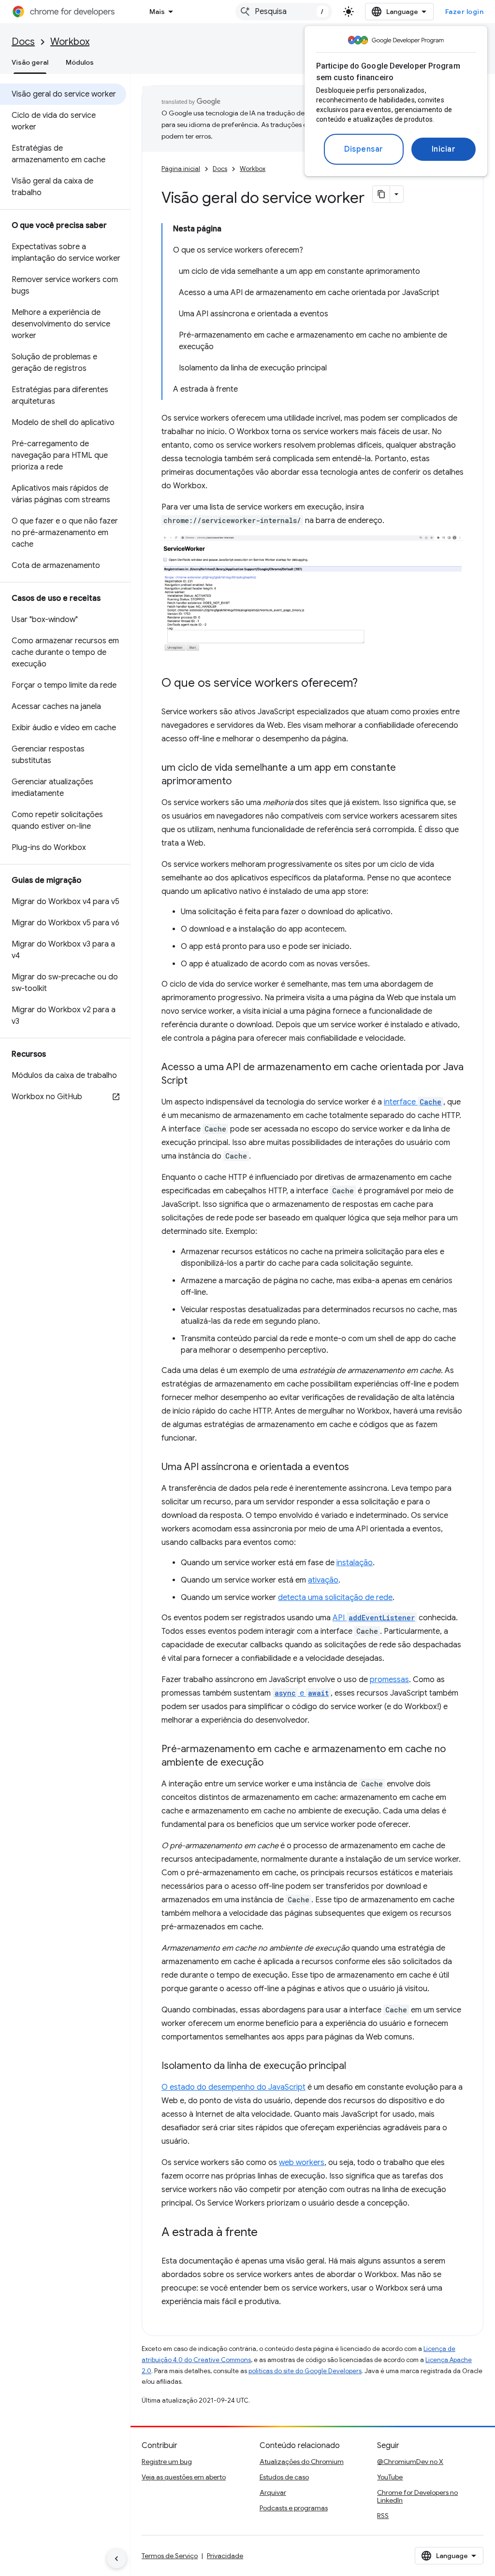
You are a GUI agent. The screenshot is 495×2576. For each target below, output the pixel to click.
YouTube (390, 2477)
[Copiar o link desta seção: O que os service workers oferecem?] (367, 684)
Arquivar (273, 2492)
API (374, 1618)
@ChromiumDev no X (410, 2462)
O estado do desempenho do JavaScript (233, 2087)
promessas (389, 1680)
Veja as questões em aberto (184, 2477)
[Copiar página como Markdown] (381, 194)
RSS (383, 2516)
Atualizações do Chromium (302, 2462)
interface (413, 1102)
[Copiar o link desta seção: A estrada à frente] (267, 2233)
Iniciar (444, 149)
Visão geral (30, 62)
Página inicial (181, 169)
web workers (302, 2163)
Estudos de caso (284, 2477)
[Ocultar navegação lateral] (116, 2559)
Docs (23, 42)
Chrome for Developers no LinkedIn (417, 2496)
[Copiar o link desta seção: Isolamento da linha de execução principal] (356, 2066)
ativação (323, 1580)
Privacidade (225, 2556)
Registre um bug (167, 2462)
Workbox (70, 42)
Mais (157, 12)
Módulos (80, 62)
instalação (355, 1563)
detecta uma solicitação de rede (335, 1598)
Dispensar (364, 149)
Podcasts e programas (294, 2508)
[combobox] (284, 12)
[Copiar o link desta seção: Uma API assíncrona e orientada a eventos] (359, 1468)
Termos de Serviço (170, 2556)
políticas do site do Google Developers (305, 2371)
